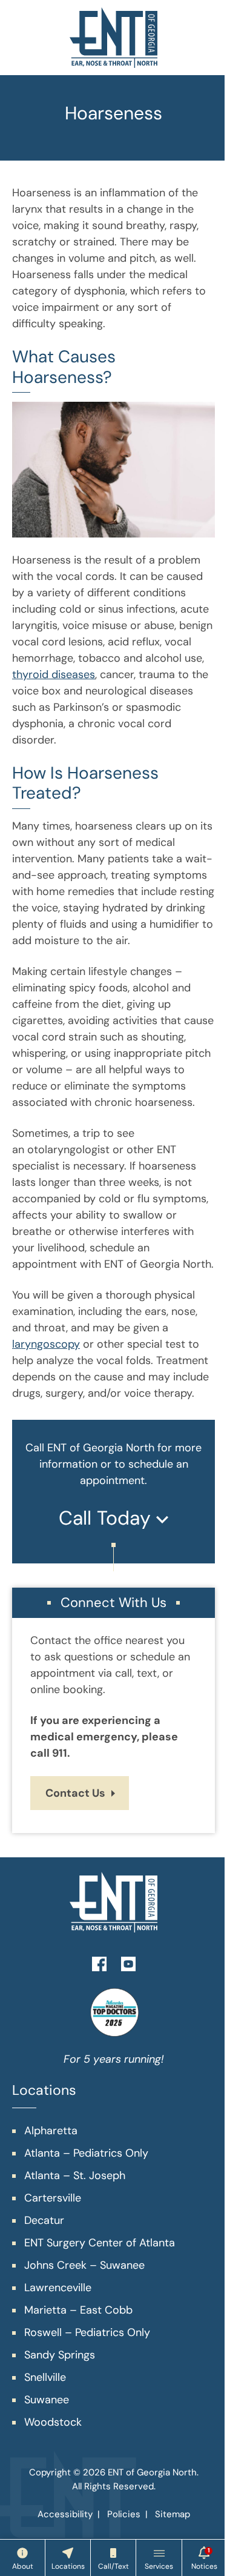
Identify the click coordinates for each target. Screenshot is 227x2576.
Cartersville (53, 2198)
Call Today (107, 1518)
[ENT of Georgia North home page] (113, 38)
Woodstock (53, 2422)
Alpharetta (51, 2131)
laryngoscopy (46, 1344)
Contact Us (75, 1793)
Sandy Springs (60, 2355)
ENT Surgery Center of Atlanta (100, 2243)
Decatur (44, 2220)
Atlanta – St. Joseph (75, 2175)
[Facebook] (99, 1963)
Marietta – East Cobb (78, 2310)
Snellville (45, 2377)
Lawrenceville (58, 2288)
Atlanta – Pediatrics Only (86, 2153)
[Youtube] (128, 1963)
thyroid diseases (54, 674)
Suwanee (47, 2400)
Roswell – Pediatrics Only (87, 2332)
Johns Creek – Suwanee (84, 2265)
